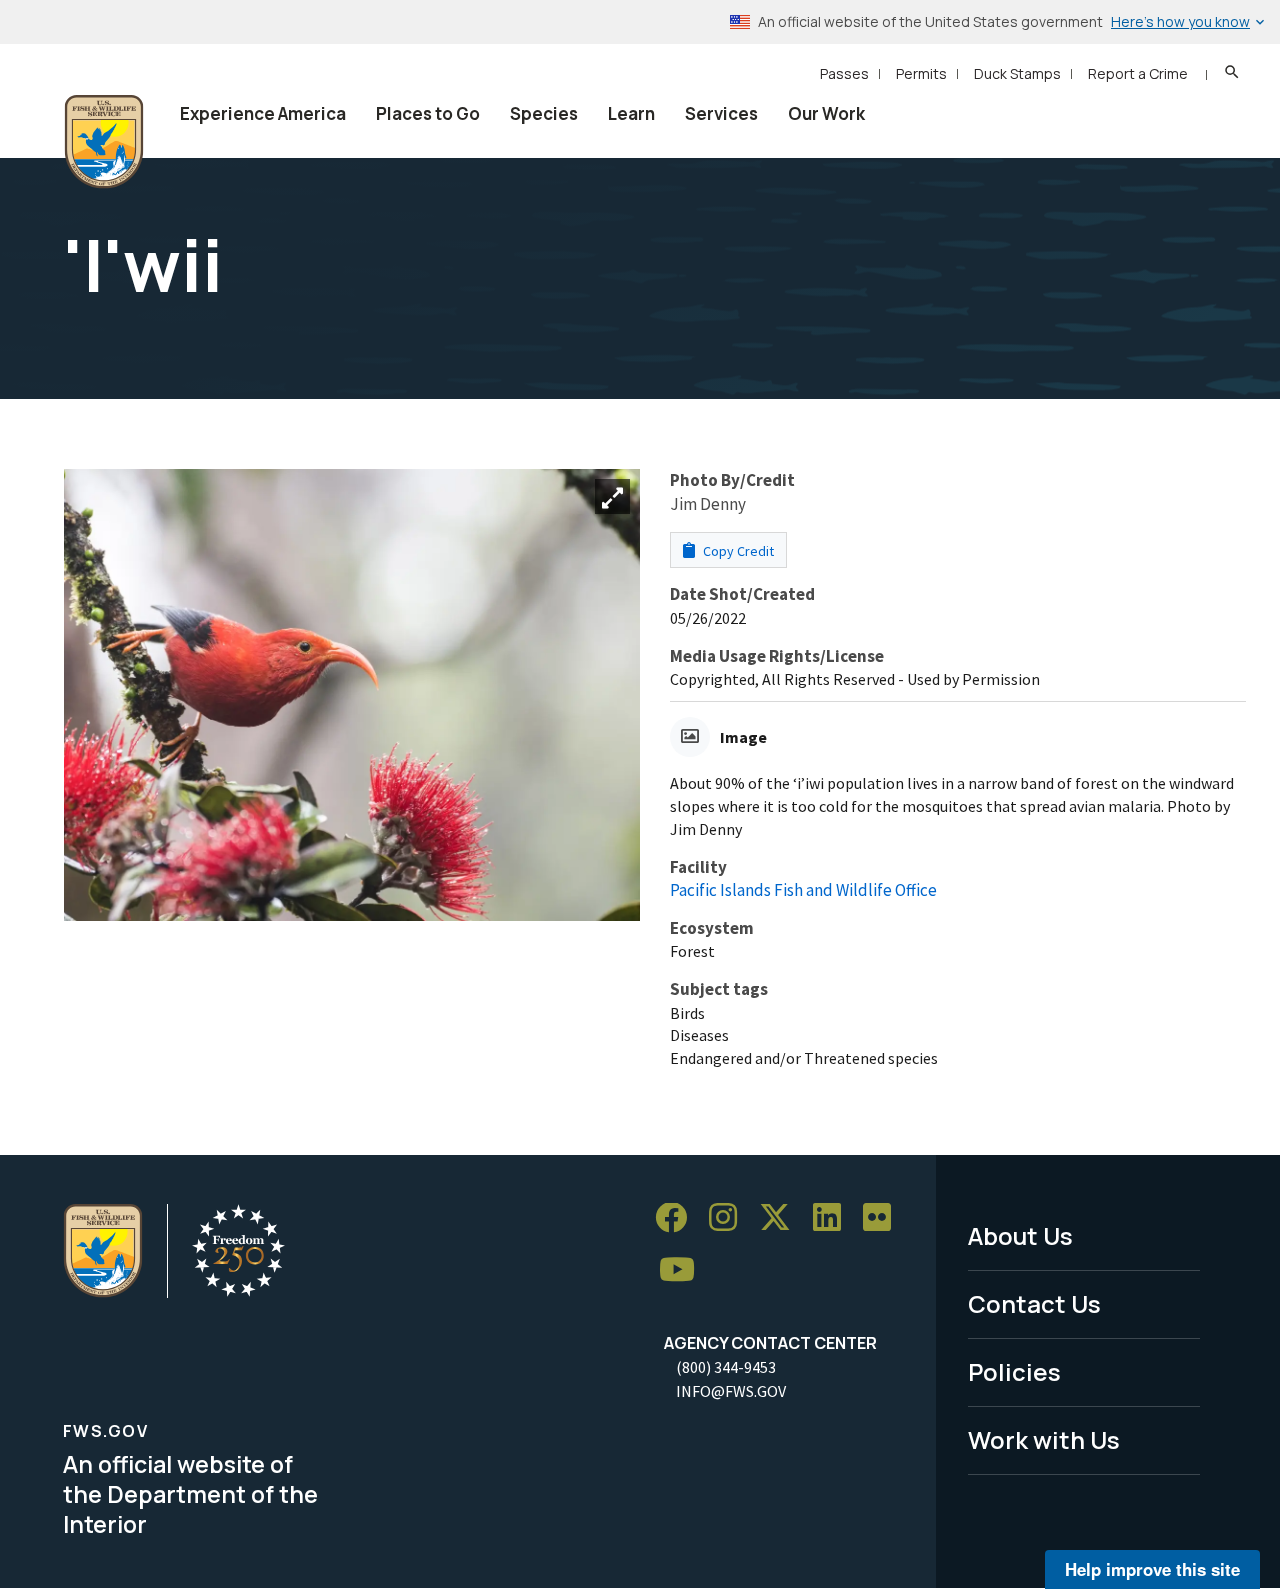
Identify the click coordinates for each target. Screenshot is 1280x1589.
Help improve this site (1152, 1569)
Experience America (263, 113)
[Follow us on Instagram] (730, 1218)
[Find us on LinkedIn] (834, 1218)
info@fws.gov (731, 1391)
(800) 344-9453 (726, 1367)
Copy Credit (737, 551)
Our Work (826, 113)
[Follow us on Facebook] (678, 1218)
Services (721, 113)
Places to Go (428, 113)
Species (544, 113)
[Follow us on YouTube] (684, 1270)
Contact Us (1034, 1303)
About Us (1020, 1235)
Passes (844, 73)
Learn (631, 113)
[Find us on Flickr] (884, 1218)
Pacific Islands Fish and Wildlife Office (803, 890)
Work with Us (1044, 1439)
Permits (921, 73)
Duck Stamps (1017, 73)
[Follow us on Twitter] (782, 1218)
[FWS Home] (104, 142)
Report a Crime (1138, 73)
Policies (1014, 1371)
